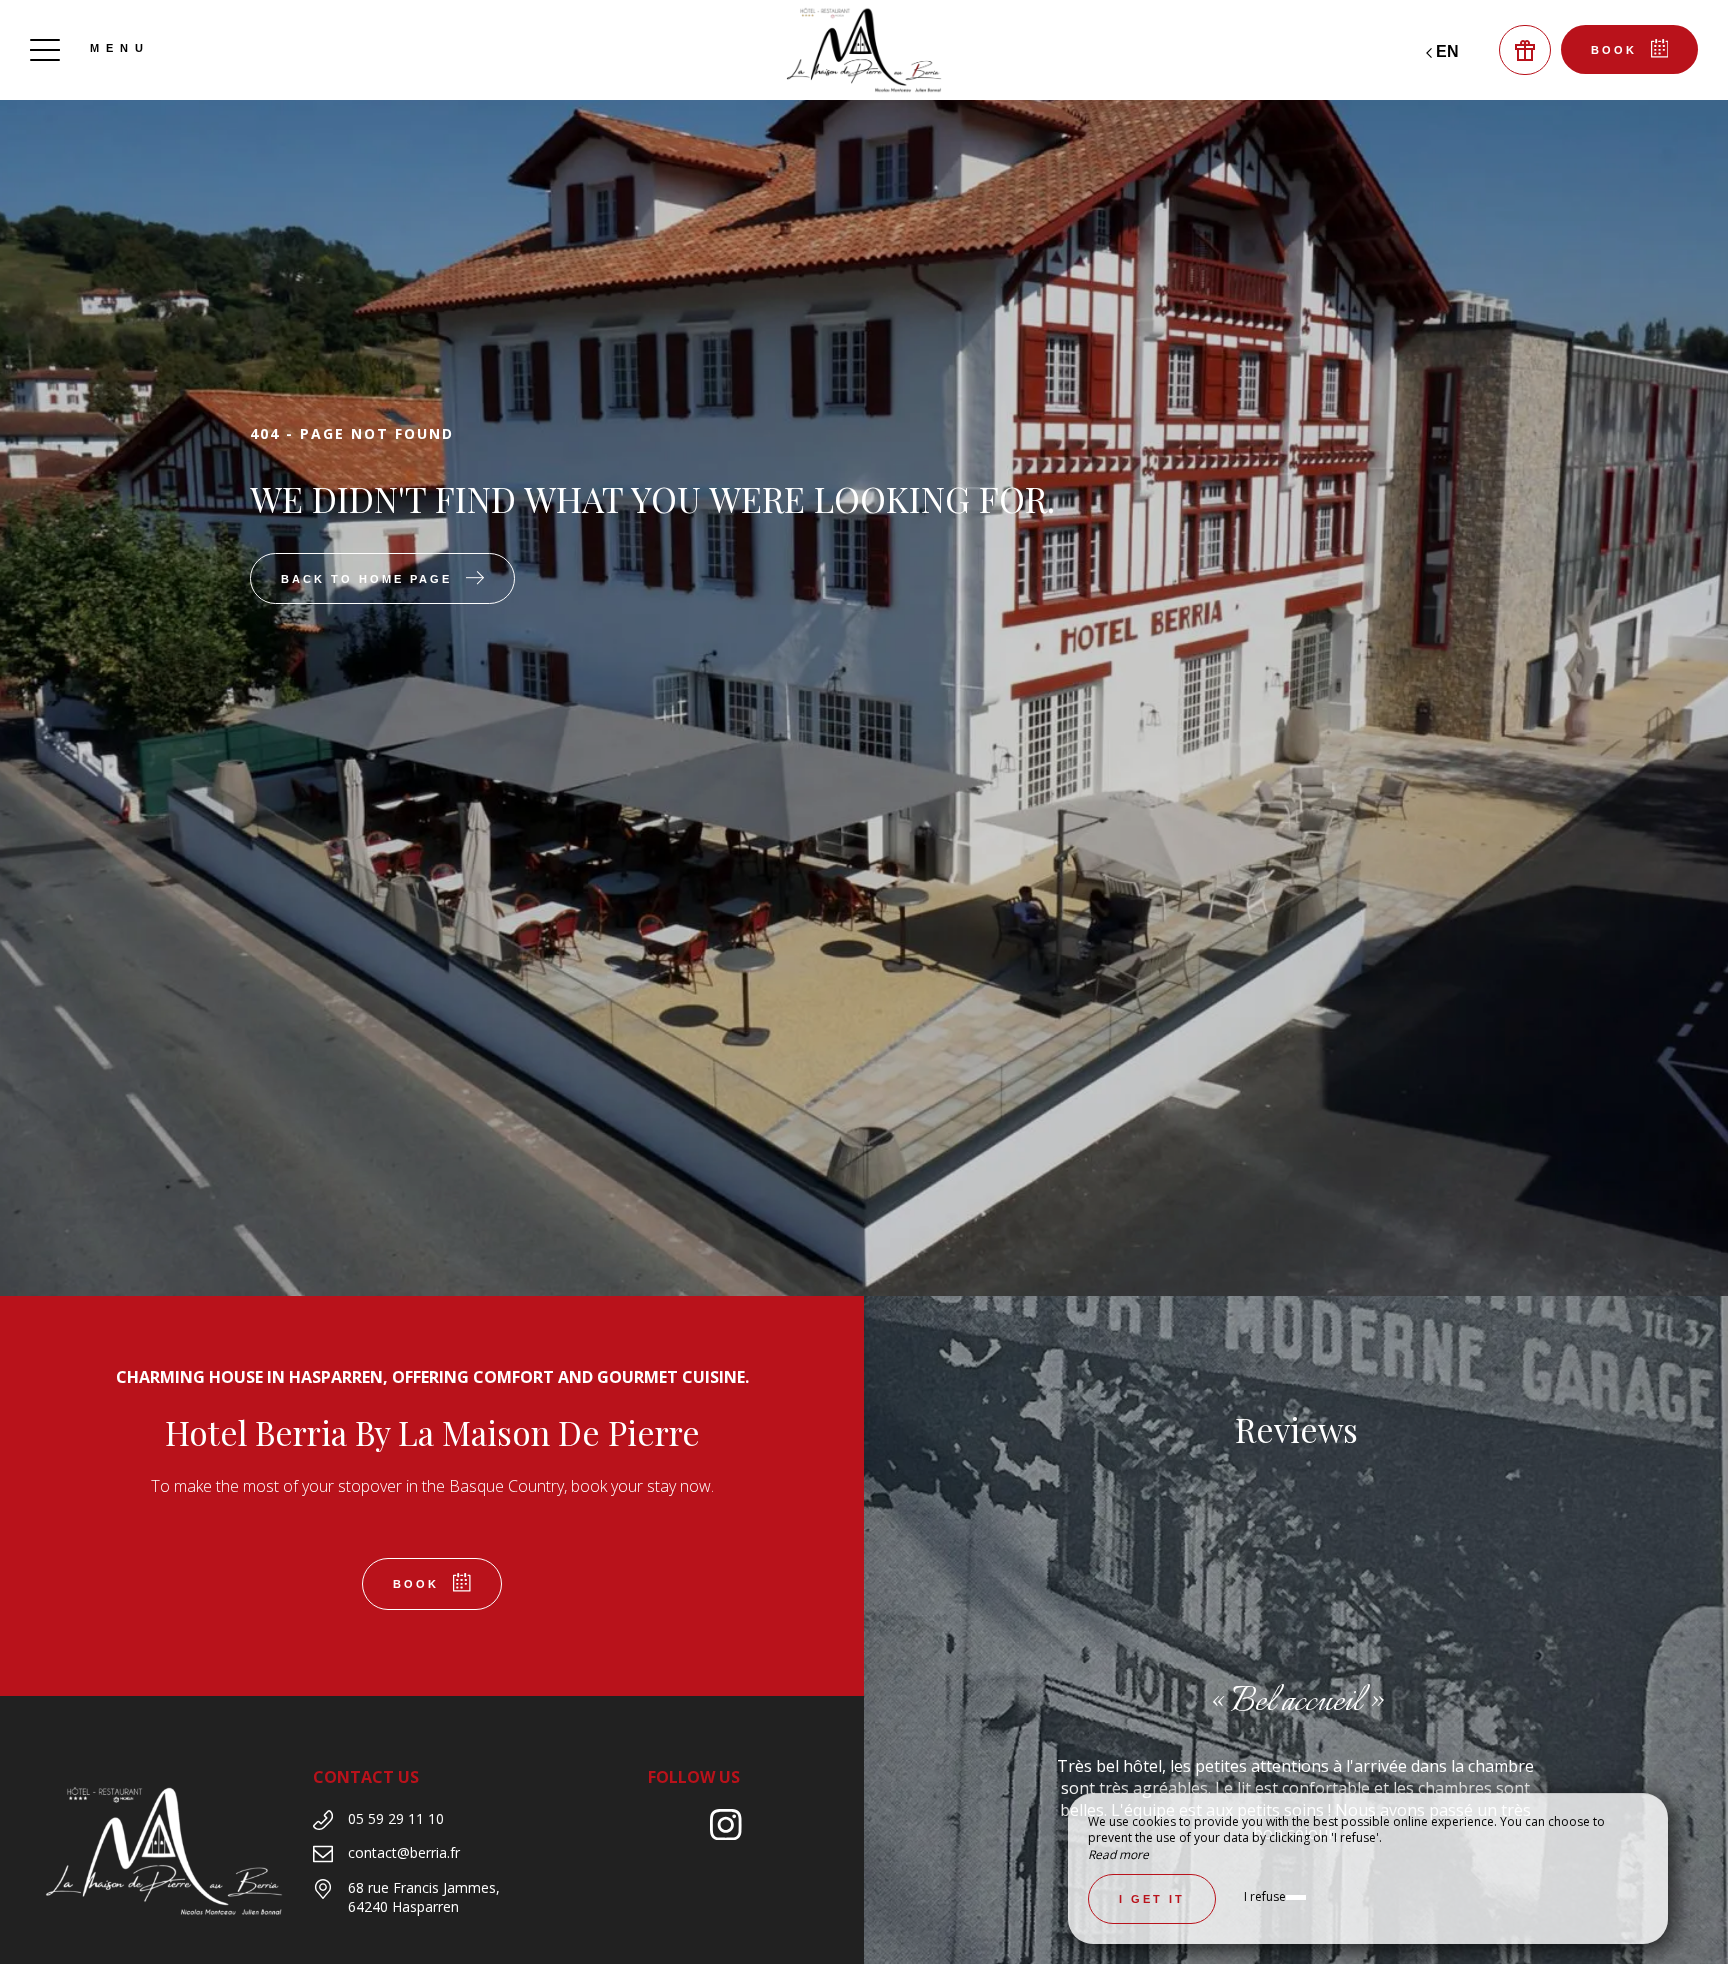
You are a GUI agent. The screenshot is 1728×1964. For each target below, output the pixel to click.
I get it (1152, 1899)
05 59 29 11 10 (396, 1818)
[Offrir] (1525, 50)
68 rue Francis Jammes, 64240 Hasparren (424, 1897)
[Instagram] (733, 1827)
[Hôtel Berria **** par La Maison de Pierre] (864, 50)
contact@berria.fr (404, 1852)
